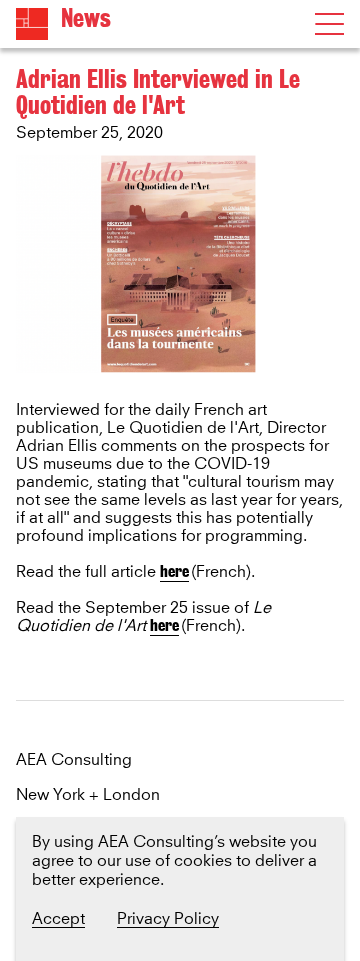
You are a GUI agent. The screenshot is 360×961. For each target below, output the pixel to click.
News (86, 18)
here (174, 571)
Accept (58, 919)
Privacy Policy (168, 919)
